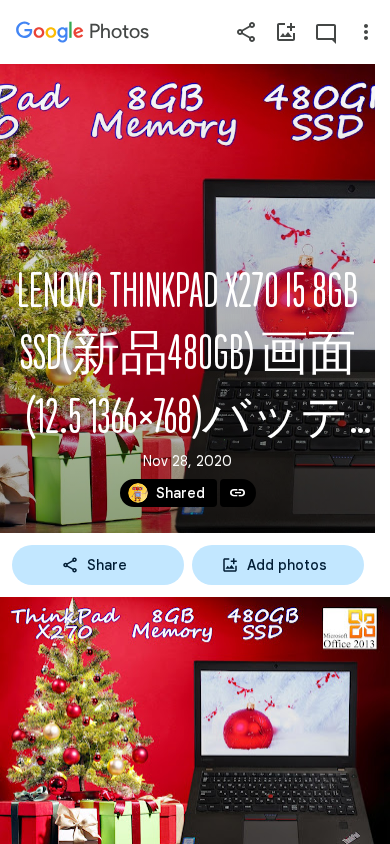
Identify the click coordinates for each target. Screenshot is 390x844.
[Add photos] (286, 32)
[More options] (366, 32)
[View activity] (326, 32)
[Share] (246, 32)
